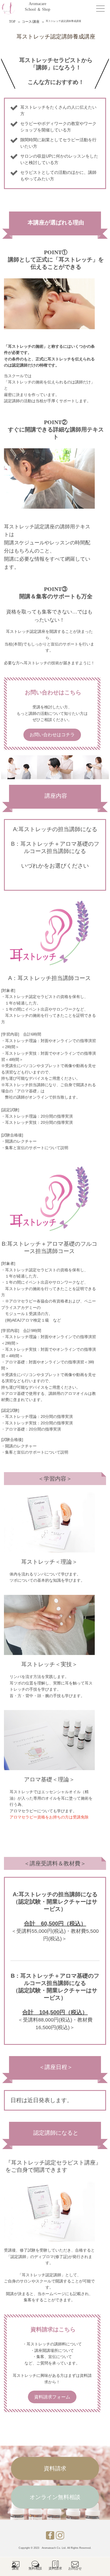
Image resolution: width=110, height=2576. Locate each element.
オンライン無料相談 (55, 2497)
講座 (16, 2567)
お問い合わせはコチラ (52, 735)
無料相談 (35, 2567)
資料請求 (55, 2468)
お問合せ (75, 2567)
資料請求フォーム (52, 2397)
